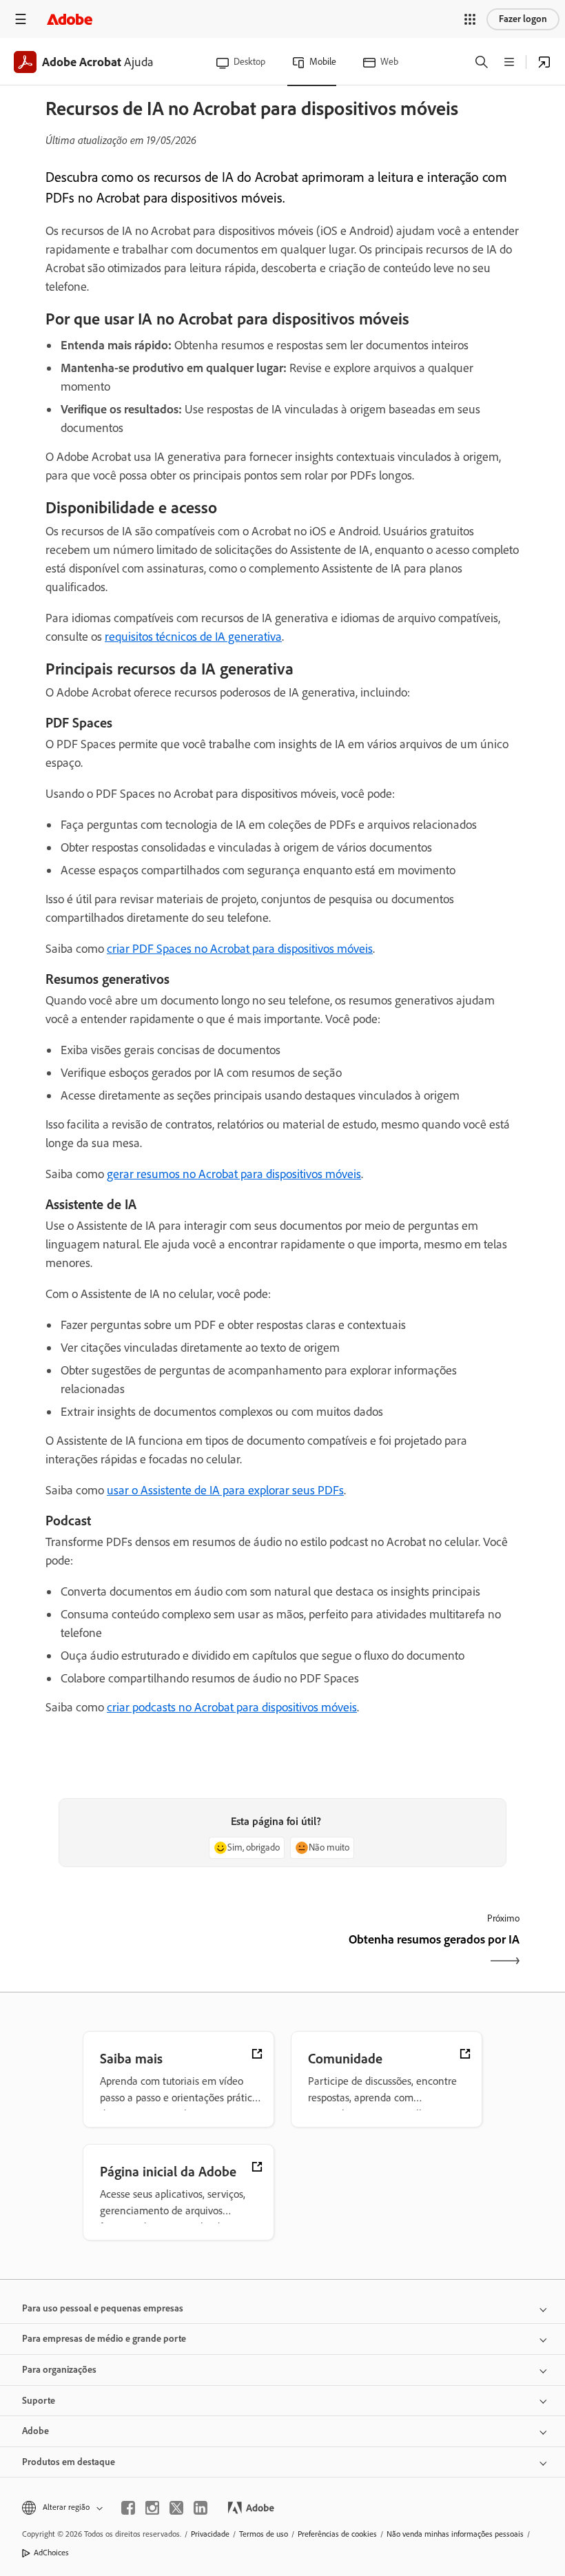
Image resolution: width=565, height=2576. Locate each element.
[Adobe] (70, 19)
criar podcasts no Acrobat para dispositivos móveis (232, 1707)
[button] (470, 19)
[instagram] (152, 2508)
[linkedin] (201, 2508)
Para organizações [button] (59, 2370)
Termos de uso (264, 2534)
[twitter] (176, 2508)
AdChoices (51, 2553)
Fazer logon (523, 19)
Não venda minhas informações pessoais (455, 2534)
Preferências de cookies (337, 2534)
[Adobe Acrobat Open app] (544, 62)
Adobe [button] (35, 2431)
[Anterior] (162, 1951)
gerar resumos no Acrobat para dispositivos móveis (234, 1174)
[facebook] (128, 2508)
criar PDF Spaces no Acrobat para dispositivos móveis (240, 949)
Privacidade (210, 2534)
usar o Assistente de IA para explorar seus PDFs (225, 1490)
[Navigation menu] (21, 19)
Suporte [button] (39, 2401)
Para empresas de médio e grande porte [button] (104, 2339)
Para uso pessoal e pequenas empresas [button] (103, 2308)
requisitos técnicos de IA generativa (193, 637)
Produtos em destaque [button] (69, 2462)
